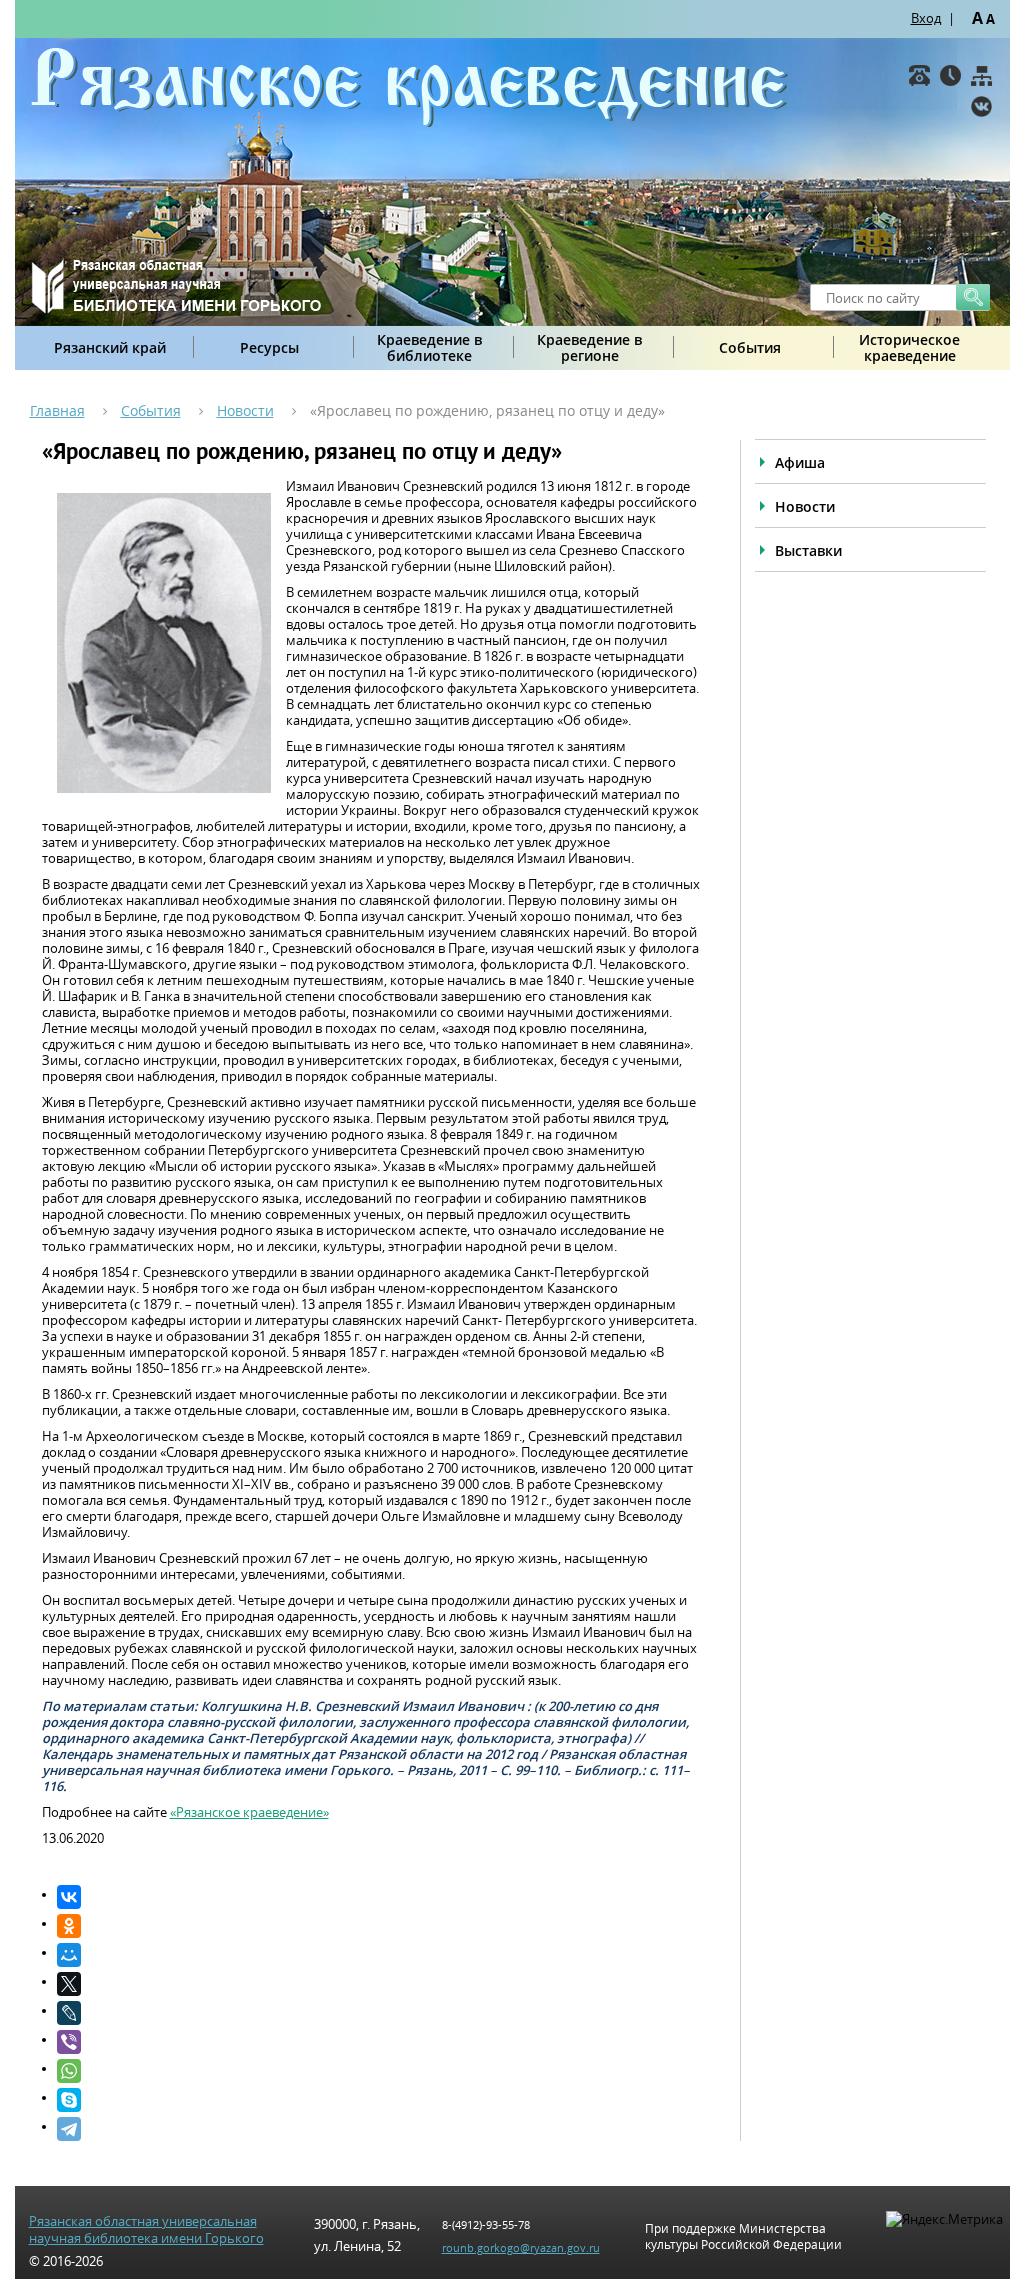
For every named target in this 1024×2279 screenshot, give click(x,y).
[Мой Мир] (378, 1955)
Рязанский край (110, 347)
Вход (926, 18)
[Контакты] (919, 75)
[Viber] (378, 2042)
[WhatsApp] (378, 2071)
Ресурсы (269, 347)
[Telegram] (378, 2129)
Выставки (808, 550)
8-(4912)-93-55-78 (486, 2224)
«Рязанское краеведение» (249, 1812)
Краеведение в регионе (589, 347)
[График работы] (950, 75)
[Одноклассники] (378, 1926)
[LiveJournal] (378, 2013)
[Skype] (378, 2100)
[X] (378, 1984)
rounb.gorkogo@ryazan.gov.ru (521, 2247)
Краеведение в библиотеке (429, 347)
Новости (245, 410)
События (750, 347)
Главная (57, 410)
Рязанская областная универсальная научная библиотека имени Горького (146, 2230)
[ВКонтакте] (981, 106)
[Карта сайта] (981, 75)
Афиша (800, 462)
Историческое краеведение (909, 347)
